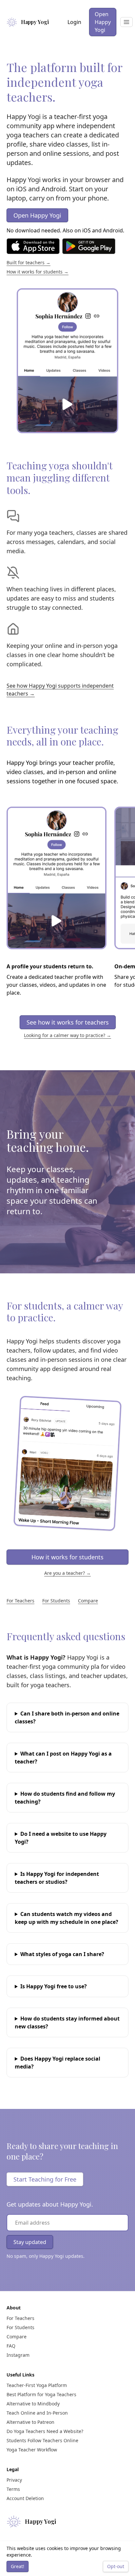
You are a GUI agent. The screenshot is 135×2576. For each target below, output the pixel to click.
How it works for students (67, 1557)
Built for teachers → (29, 262)
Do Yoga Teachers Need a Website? (45, 2431)
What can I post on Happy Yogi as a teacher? (63, 1758)
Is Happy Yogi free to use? (54, 1986)
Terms (13, 2489)
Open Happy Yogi (103, 22)
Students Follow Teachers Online (42, 2440)
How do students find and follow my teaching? (65, 1798)
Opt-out (116, 2566)
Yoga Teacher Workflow (32, 2450)
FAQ (11, 2346)
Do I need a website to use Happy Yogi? (61, 1838)
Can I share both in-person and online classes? (67, 1717)
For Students (56, 1601)
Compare (88, 1601)
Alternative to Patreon (30, 2422)
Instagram (18, 2355)
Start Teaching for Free (45, 2179)
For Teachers (20, 1601)
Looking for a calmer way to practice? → (67, 1035)
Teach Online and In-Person (37, 2413)
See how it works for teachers (68, 1022)
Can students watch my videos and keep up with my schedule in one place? (67, 1918)
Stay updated (30, 2242)
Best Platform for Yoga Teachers (41, 2394)
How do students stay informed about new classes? (67, 2022)
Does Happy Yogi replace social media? (58, 2063)
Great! (18, 2566)
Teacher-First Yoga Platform (37, 2385)
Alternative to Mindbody (33, 2404)
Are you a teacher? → (67, 1573)
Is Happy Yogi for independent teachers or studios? (57, 1878)
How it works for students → (38, 272)
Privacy (14, 2480)
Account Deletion (25, 2498)
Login (74, 22)
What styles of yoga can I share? (62, 1954)
